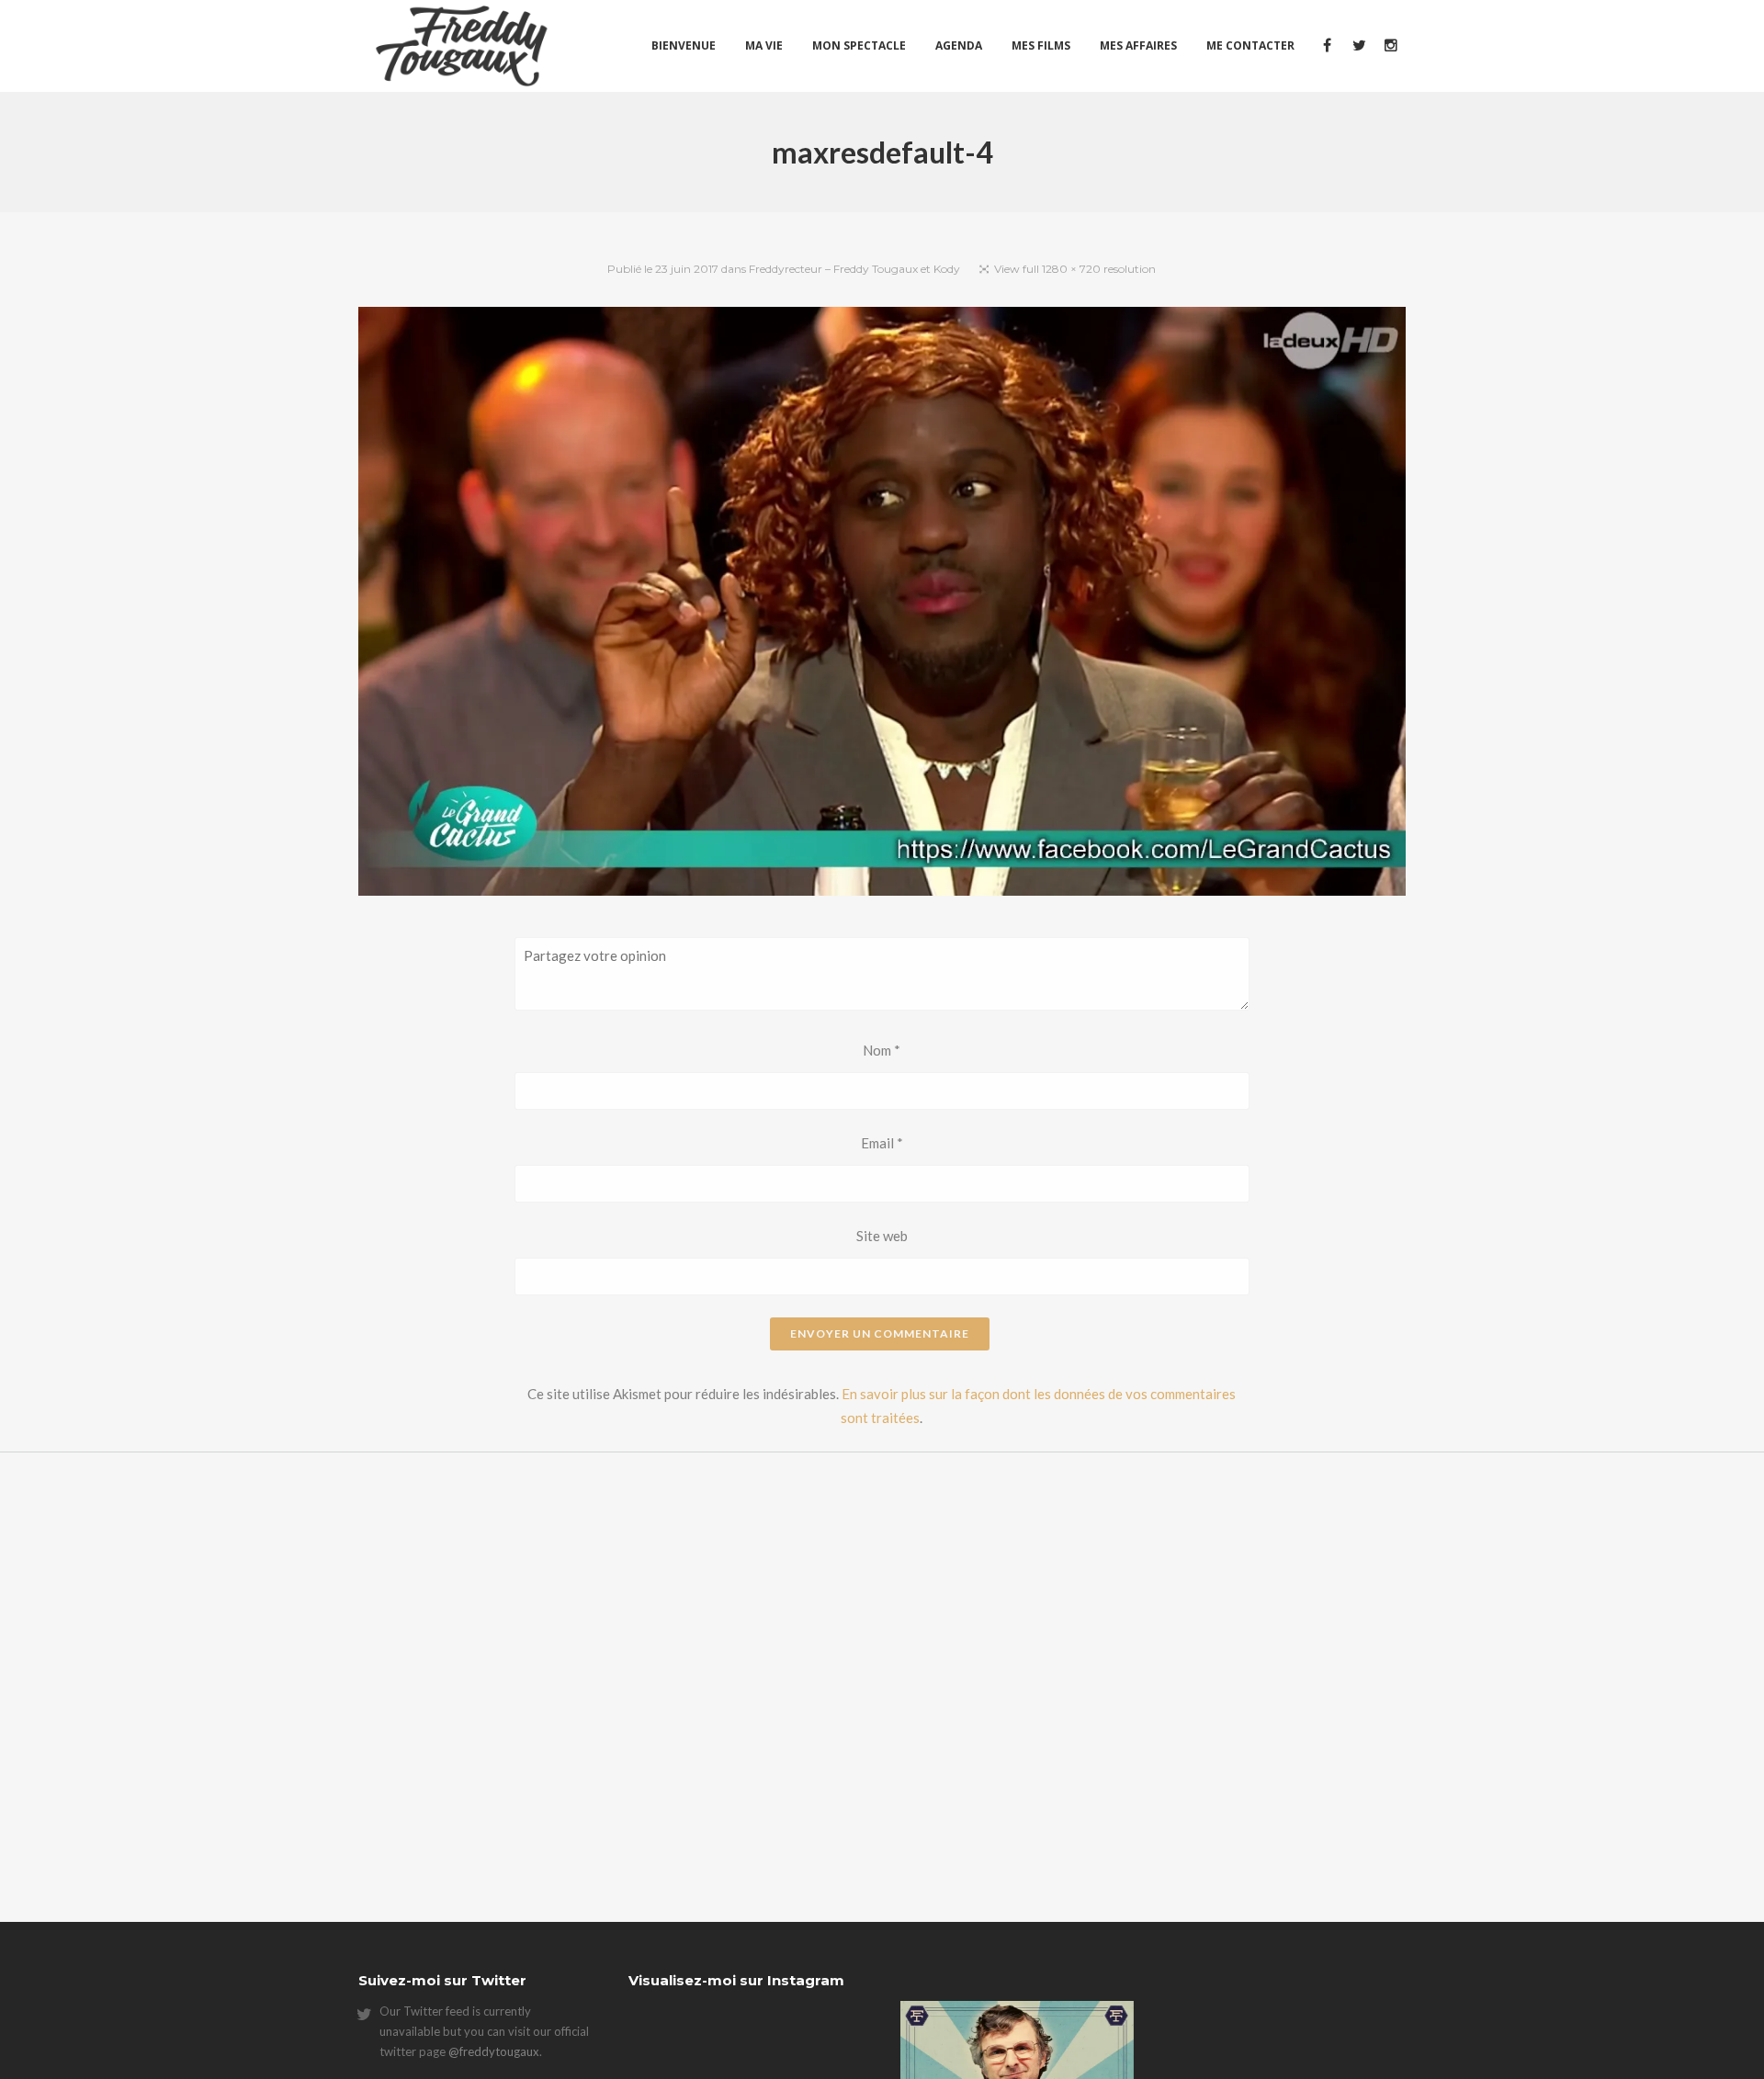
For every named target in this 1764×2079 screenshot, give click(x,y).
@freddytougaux (494, 2051)
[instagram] (1390, 46)
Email (882, 1143)
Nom (882, 1050)
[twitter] (1358, 46)
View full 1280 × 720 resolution (1075, 269)
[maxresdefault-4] (882, 604)
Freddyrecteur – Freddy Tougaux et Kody (854, 269)
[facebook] (1326, 46)
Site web (882, 1236)
